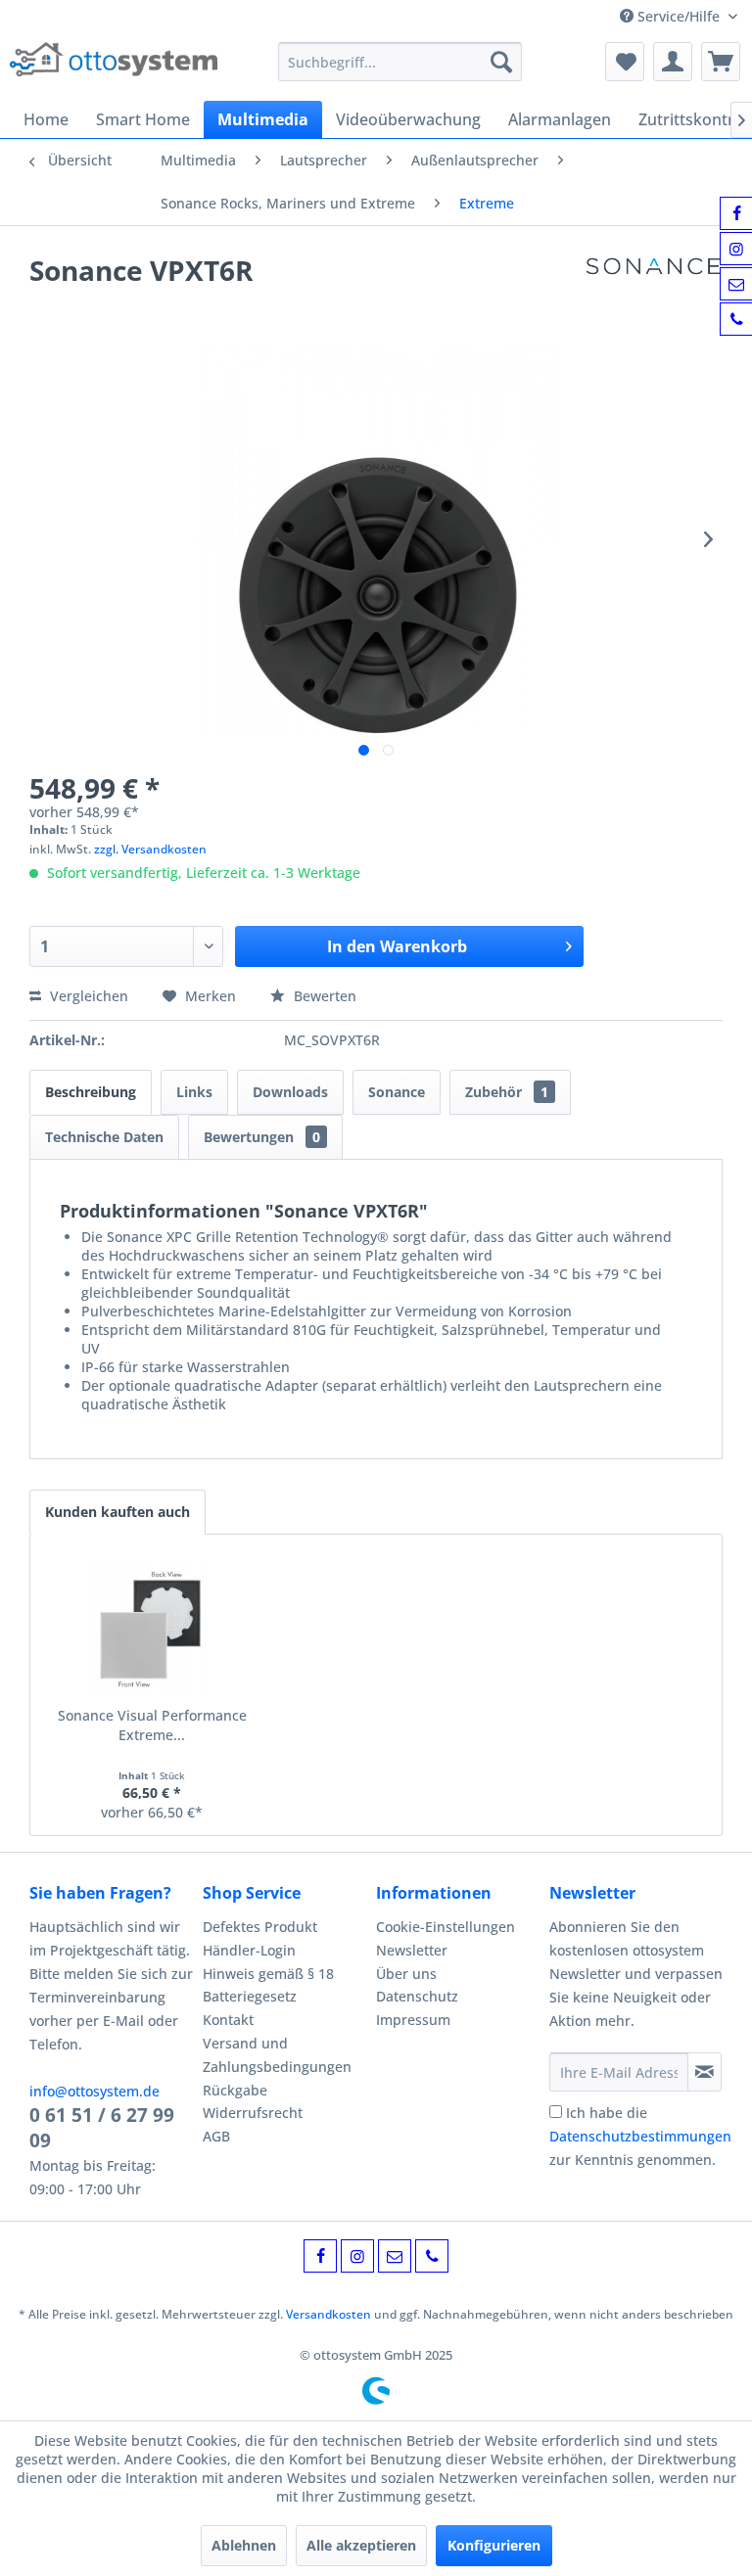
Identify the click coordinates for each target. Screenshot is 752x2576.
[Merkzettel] (625, 62)
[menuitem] (400, 62)
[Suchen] (501, 62)
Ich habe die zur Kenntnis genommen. (640, 2136)
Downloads (290, 1092)
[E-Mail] (395, 2256)
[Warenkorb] (721, 62)
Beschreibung (91, 1092)
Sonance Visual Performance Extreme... (152, 1725)
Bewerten (323, 996)
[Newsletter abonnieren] (705, 2072)
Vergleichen (87, 996)
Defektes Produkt (260, 1927)
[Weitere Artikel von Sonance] (653, 290)
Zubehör (507, 1092)
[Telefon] (432, 2256)
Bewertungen (262, 1137)
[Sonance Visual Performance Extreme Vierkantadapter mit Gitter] (152, 1628)
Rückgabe (235, 2090)
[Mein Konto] (673, 62)
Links (194, 1092)
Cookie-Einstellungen (446, 1927)
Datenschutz (417, 1996)
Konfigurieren (494, 2545)
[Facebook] (320, 2256)
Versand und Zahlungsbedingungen (277, 2055)
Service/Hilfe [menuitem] (679, 16)
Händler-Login (249, 1950)
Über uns (406, 1974)
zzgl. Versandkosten (150, 849)
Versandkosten (329, 2314)
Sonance (397, 1092)
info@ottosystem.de (94, 2091)
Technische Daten (104, 1137)
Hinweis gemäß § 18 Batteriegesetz (268, 1985)
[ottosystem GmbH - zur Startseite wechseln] (114, 67)
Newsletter (412, 1950)
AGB (216, 2136)
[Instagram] (357, 2256)
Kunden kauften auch (117, 1512)
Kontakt (228, 2020)
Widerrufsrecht (253, 2113)
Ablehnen (244, 2545)
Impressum (413, 2020)
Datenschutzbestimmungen (640, 2136)
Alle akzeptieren (361, 2545)
